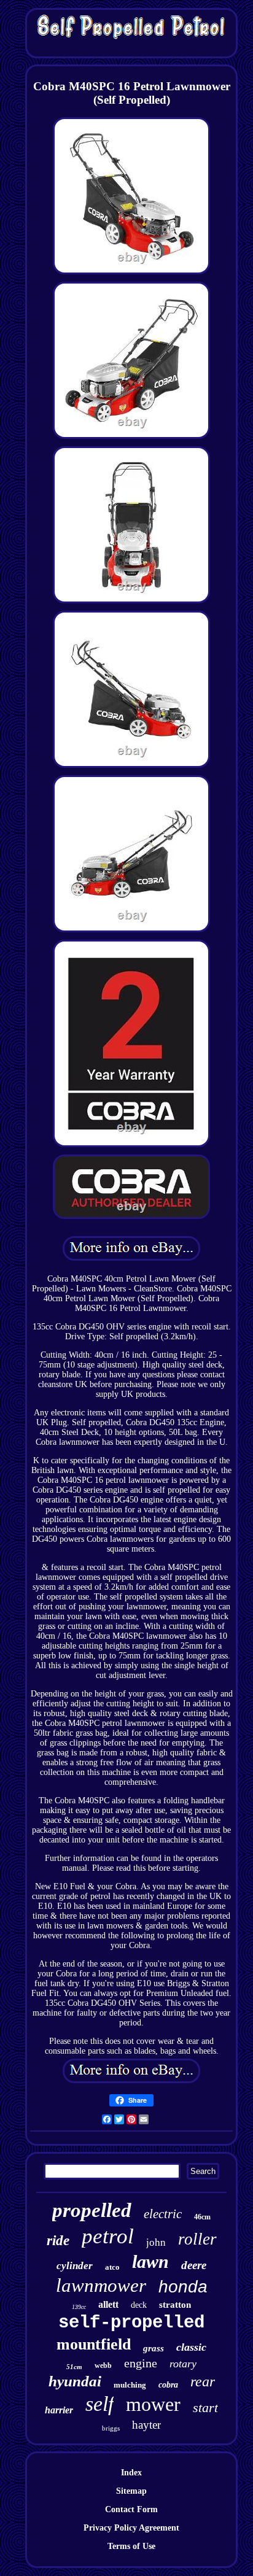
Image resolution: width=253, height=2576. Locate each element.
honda (183, 2287)
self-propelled (131, 2323)
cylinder (75, 2266)
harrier (59, 2410)
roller (197, 2239)
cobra (168, 2385)
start (205, 2408)
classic (191, 2347)
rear (203, 2381)
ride (58, 2241)
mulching (130, 2385)
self (99, 2404)
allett (108, 2304)
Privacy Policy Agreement (131, 2528)
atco (112, 2267)
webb (103, 2365)
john (156, 2242)
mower (153, 2404)
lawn (150, 2261)
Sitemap (131, 2491)
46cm (202, 2217)
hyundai (75, 2381)
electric (163, 2214)
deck (139, 2305)
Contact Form (131, 2509)
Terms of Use (131, 2546)
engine (141, 2363)
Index (131, 2473)
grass (154, 2348)
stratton (175, 2305)
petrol (108, 2236)
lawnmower (101, 2285)
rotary (183, 2364)
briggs (111, 2428)
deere (194, 2265)
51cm (74, 2367)
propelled (92, 2210)
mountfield (94, 2344)
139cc (79, 2307)
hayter (146, 2425)
